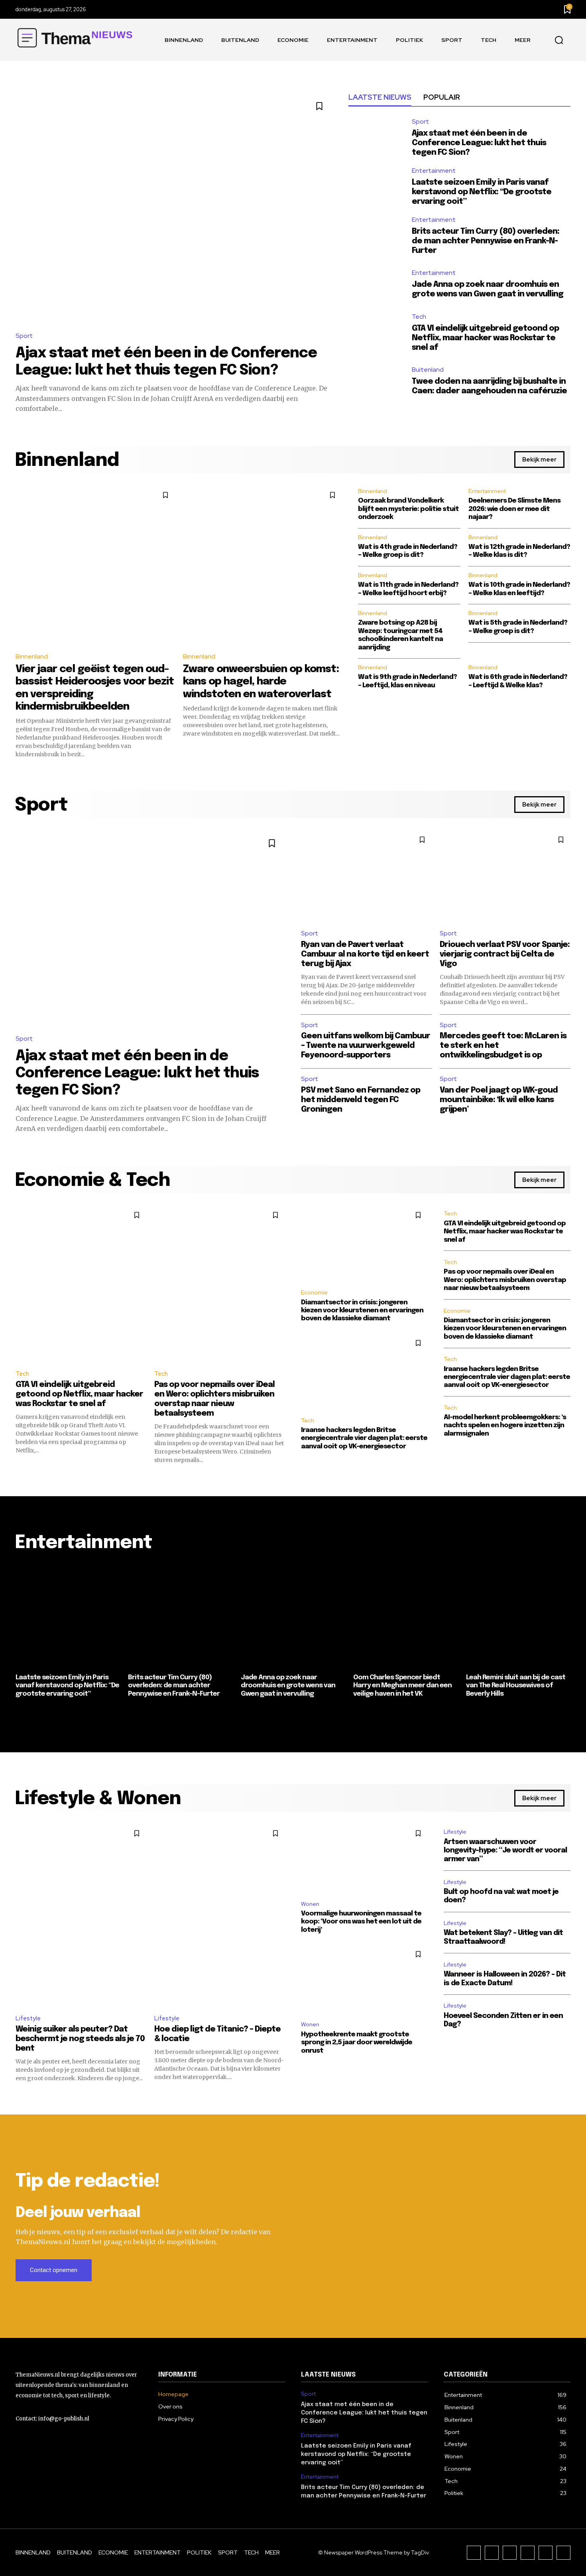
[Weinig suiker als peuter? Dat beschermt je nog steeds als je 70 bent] (81, 1915)
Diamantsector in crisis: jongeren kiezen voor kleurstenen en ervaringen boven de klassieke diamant (362, 1311)
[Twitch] (528, 2553)
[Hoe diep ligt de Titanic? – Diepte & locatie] (220, 1915)
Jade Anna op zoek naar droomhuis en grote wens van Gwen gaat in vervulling (288, 1686)
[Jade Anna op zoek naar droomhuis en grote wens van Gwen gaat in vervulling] (376, 285)
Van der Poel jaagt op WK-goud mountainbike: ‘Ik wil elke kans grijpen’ (499, 1100)
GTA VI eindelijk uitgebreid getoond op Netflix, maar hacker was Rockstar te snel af (485, 338)
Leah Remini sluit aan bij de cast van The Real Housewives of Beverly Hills (516, 1686)
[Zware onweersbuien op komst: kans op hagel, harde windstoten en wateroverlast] (263, 565)
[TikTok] (510, 2553)
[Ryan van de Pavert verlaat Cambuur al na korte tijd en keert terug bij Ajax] (366, 876)
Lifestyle (28, 2018)
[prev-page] (21, 1714)
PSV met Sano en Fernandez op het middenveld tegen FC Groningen (361, 1100)
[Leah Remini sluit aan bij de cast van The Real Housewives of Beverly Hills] (518, 1616)
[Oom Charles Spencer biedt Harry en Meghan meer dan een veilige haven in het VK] (405, 1616)
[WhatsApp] (563, 2553)
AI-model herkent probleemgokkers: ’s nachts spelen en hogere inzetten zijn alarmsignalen (505, 1426)
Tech (419, 317)
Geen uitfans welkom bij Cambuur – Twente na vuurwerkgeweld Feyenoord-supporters (366, 1046)
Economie (314, 1292)
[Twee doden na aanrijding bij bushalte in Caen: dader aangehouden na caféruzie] (376, 382)
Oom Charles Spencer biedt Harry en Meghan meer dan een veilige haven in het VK (402, 1686)
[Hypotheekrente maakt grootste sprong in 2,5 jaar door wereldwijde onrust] (364, 1979)
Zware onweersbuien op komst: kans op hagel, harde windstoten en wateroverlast (261, 681)
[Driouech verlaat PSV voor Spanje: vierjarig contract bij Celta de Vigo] (505, 876)
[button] (559, 40)
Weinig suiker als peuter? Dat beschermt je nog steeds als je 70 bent (80, 2039)
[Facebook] (474, 2553)
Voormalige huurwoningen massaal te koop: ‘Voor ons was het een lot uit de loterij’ (361, 1922)
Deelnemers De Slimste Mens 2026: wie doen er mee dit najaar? (514, 509)
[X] (546, 2553)
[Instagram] (492, 2553)
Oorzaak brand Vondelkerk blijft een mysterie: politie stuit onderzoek (408, 509)
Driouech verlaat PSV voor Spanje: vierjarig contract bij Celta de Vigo (505, 954)
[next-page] (565, 1714)
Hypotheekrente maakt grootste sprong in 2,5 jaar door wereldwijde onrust (357, 2043)
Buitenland (428, 370)
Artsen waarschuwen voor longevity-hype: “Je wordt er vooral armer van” (505, 1851)
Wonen (310, 1904)
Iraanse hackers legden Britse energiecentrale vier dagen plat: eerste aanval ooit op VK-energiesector (364, 1438)
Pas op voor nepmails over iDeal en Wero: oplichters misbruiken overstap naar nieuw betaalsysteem (505, 1280)
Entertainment (434, 171)
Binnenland (32, 656)
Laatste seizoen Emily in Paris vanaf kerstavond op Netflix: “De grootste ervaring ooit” (482, 192)
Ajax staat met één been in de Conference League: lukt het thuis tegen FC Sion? (479, 143)
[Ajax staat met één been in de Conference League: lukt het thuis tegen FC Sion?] (174, 207)
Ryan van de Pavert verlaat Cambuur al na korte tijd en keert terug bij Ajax (365, 954)
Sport (24, 336)
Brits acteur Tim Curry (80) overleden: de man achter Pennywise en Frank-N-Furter (486, 241)
